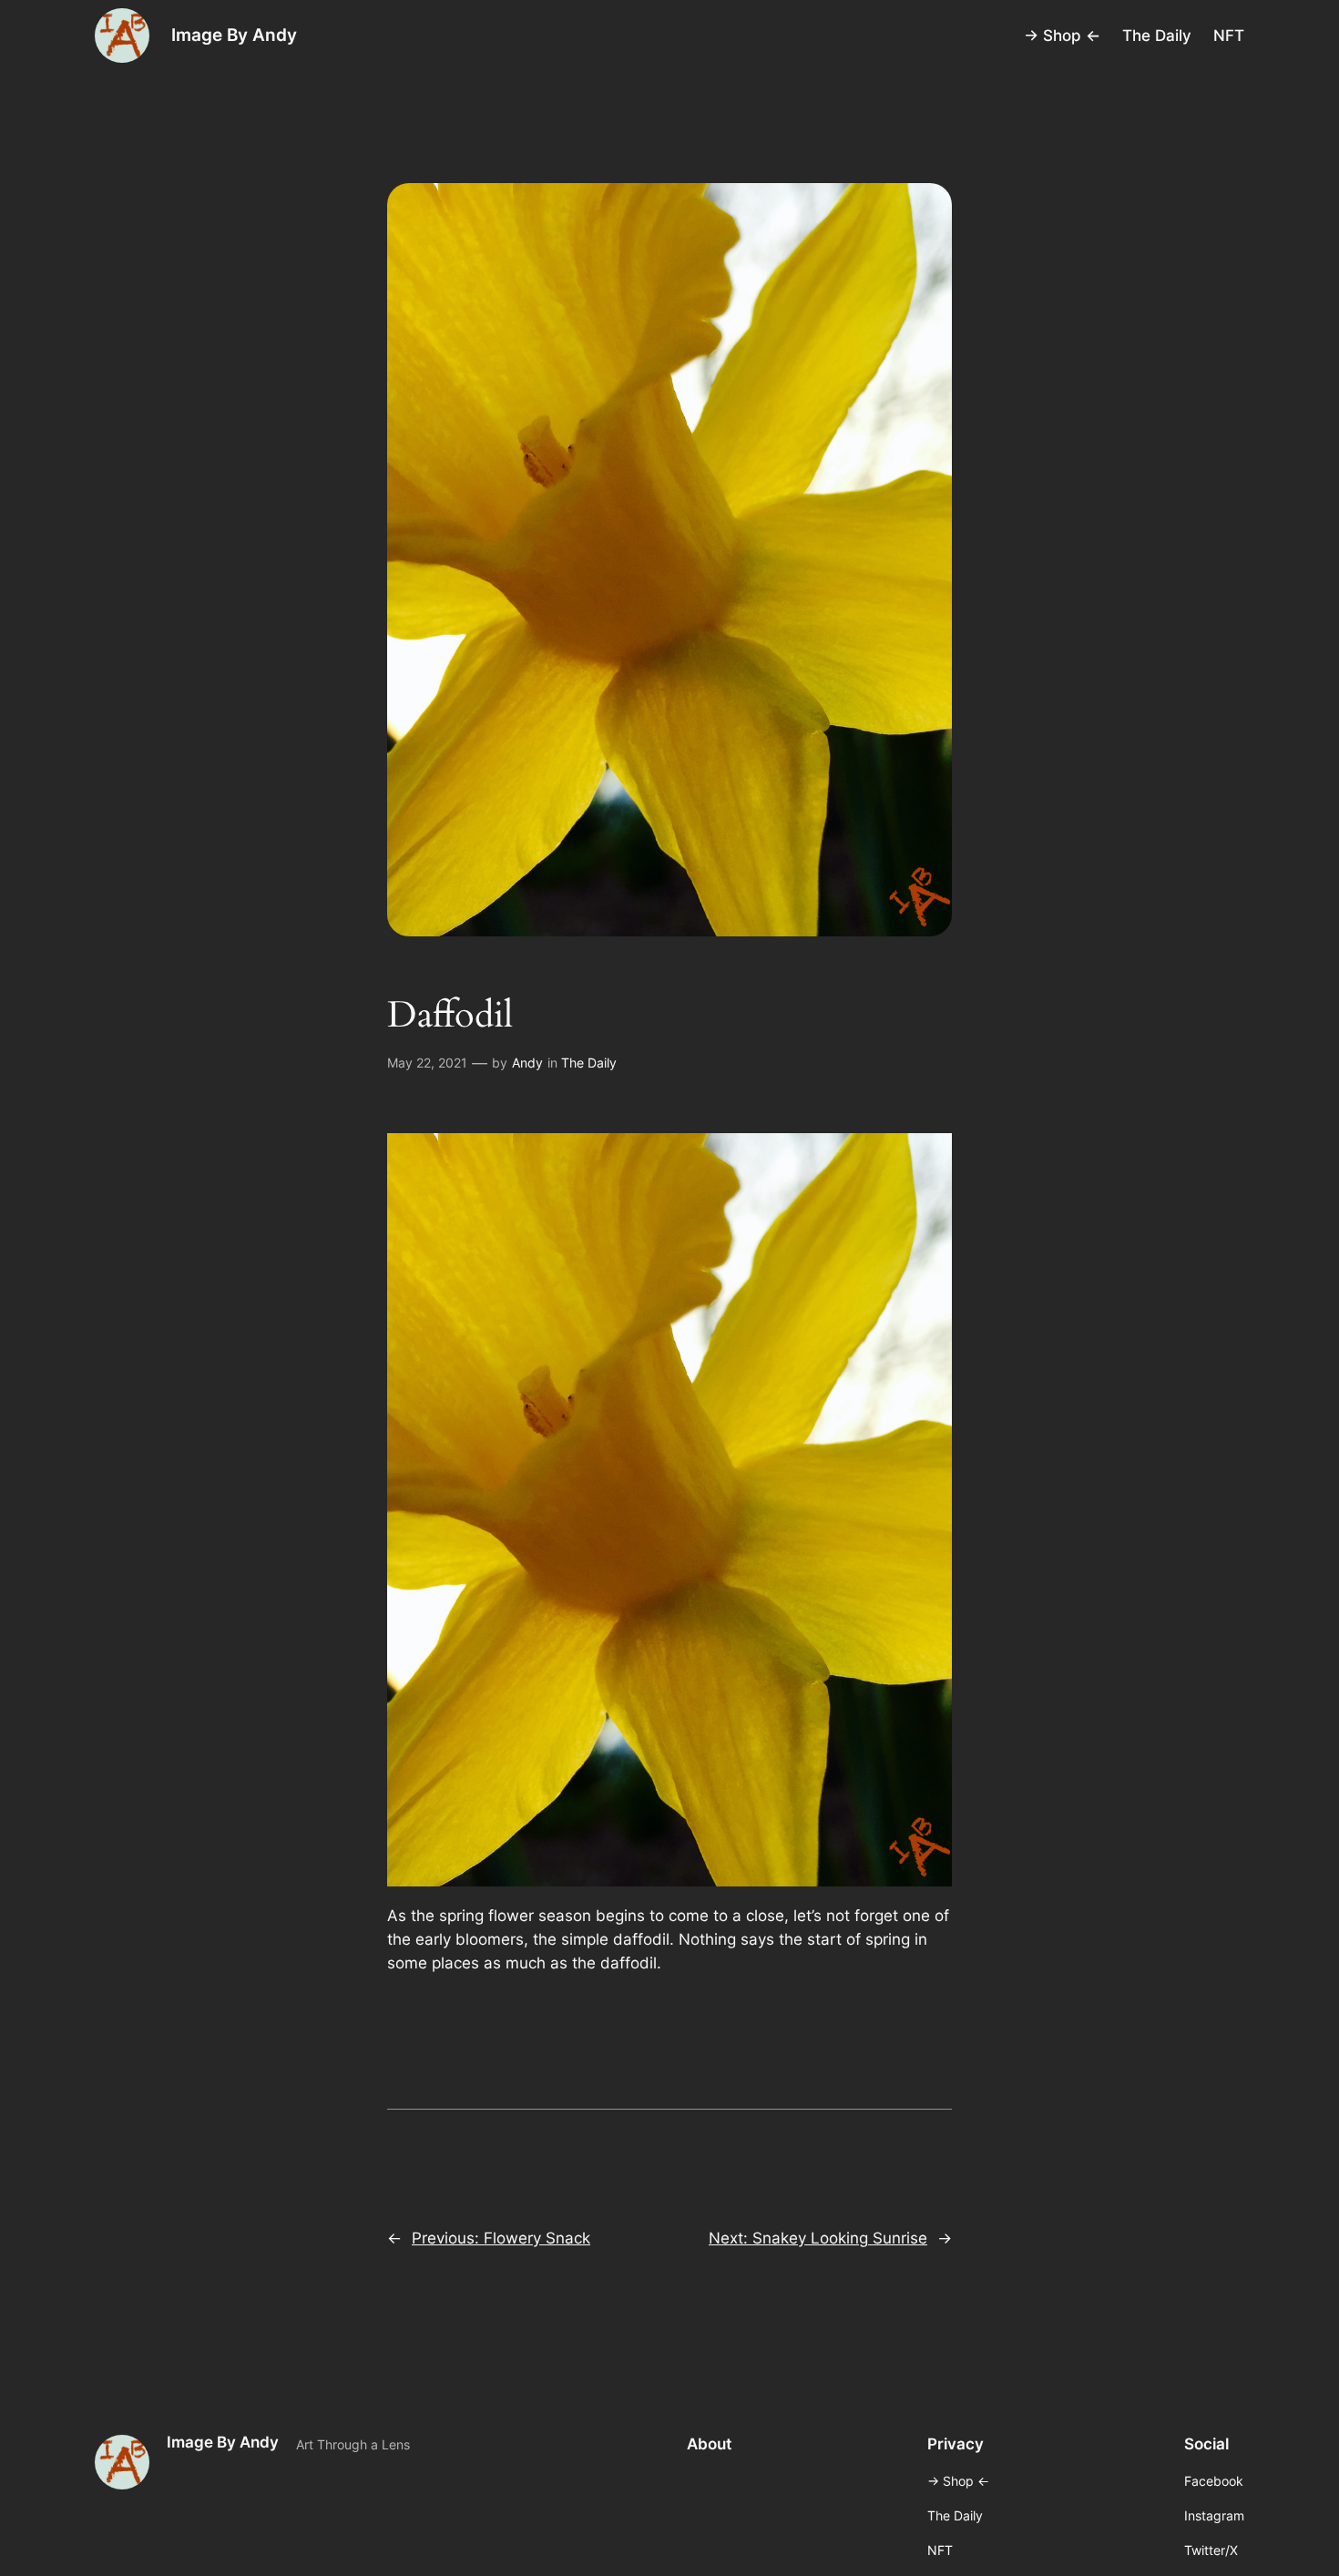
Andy (527, 1063)
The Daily (589, 1063)
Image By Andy (234, 35)
